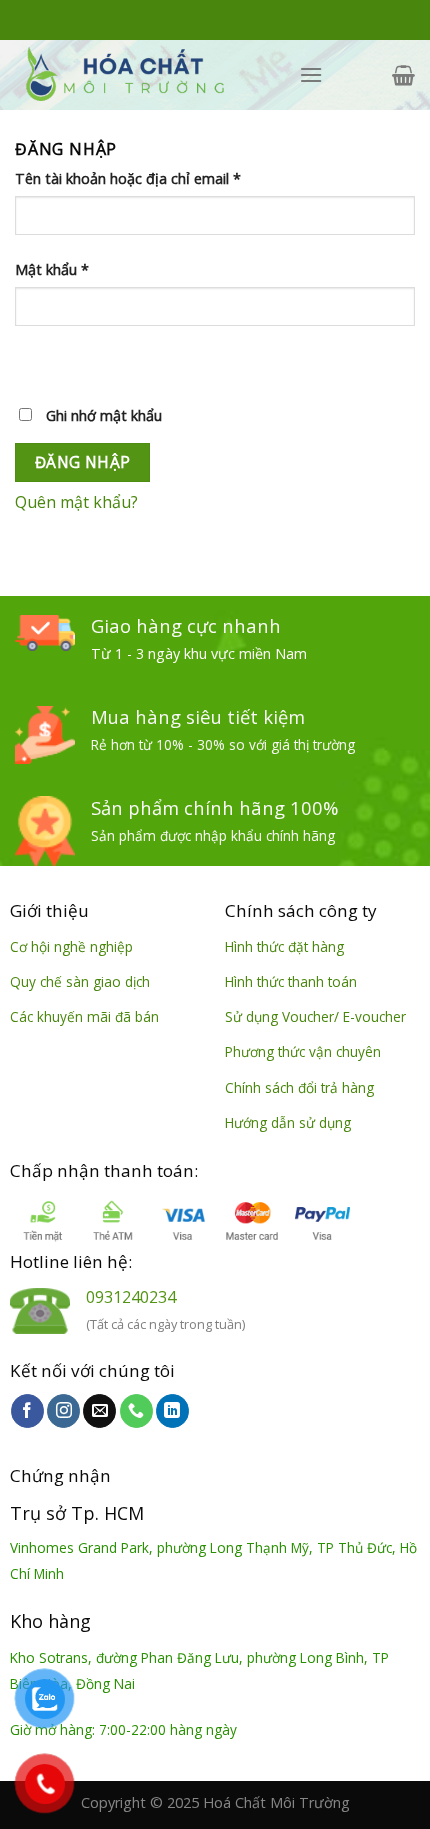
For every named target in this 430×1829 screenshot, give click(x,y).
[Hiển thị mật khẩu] (34, 361)
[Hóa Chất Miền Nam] (142, 75)
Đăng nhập (83, 462)
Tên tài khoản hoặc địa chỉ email (128, 178)
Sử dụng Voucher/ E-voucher (315, 1016)
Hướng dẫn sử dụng (288, 1122)
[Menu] (311, 74)
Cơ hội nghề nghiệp (71, 946)
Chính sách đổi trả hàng (299, 1087)
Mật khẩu (52, 269)
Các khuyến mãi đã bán (84, 1016)
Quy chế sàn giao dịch (80, 981)
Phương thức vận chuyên (303, 1051)
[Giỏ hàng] (403, 75)
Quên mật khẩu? (76, 502)
